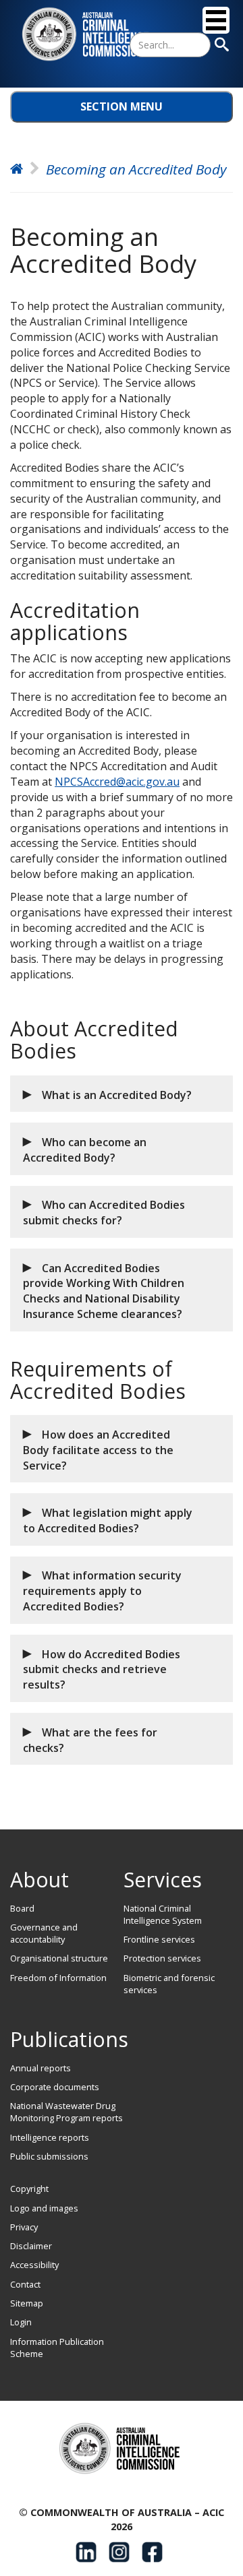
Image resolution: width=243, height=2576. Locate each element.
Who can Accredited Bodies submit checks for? (104, 1213)
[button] (122, 1094)
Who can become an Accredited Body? (85, 1150)
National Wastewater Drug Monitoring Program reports (66, 2112)
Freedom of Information (58, 1978)
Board (22, 1908)
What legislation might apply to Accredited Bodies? (108, 1520)
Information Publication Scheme (57, 2348)
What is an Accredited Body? (117, 1095)
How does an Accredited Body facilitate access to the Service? (98, 1450)
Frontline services (159, 1939)
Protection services (162, 1958)
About (39, 1880)
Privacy (24, 2227)
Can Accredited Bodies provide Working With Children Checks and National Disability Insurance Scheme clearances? (104, 1291)
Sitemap (27, 2303)
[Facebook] (152, 2552)
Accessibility (34, 2265)
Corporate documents (55, 2087)
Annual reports (40, 2068)
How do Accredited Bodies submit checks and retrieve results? (102, 1670)
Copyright (29, 2189)
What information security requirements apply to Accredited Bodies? (102, 1591)
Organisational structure (59, 1958)
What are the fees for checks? (90, 1740)
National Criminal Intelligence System (163, 1914)
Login (21, 2322)
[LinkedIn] (86, 2552)
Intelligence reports (50, 2137)
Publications (69, 2039)
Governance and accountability (44, 1933)
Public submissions (49, 2156)
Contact (25, 2284)
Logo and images (44, 2208)
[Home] (88, 34)
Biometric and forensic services (169, 1984)
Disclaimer (31, 2246)
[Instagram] (119, 2552)
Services (163, 1880)
